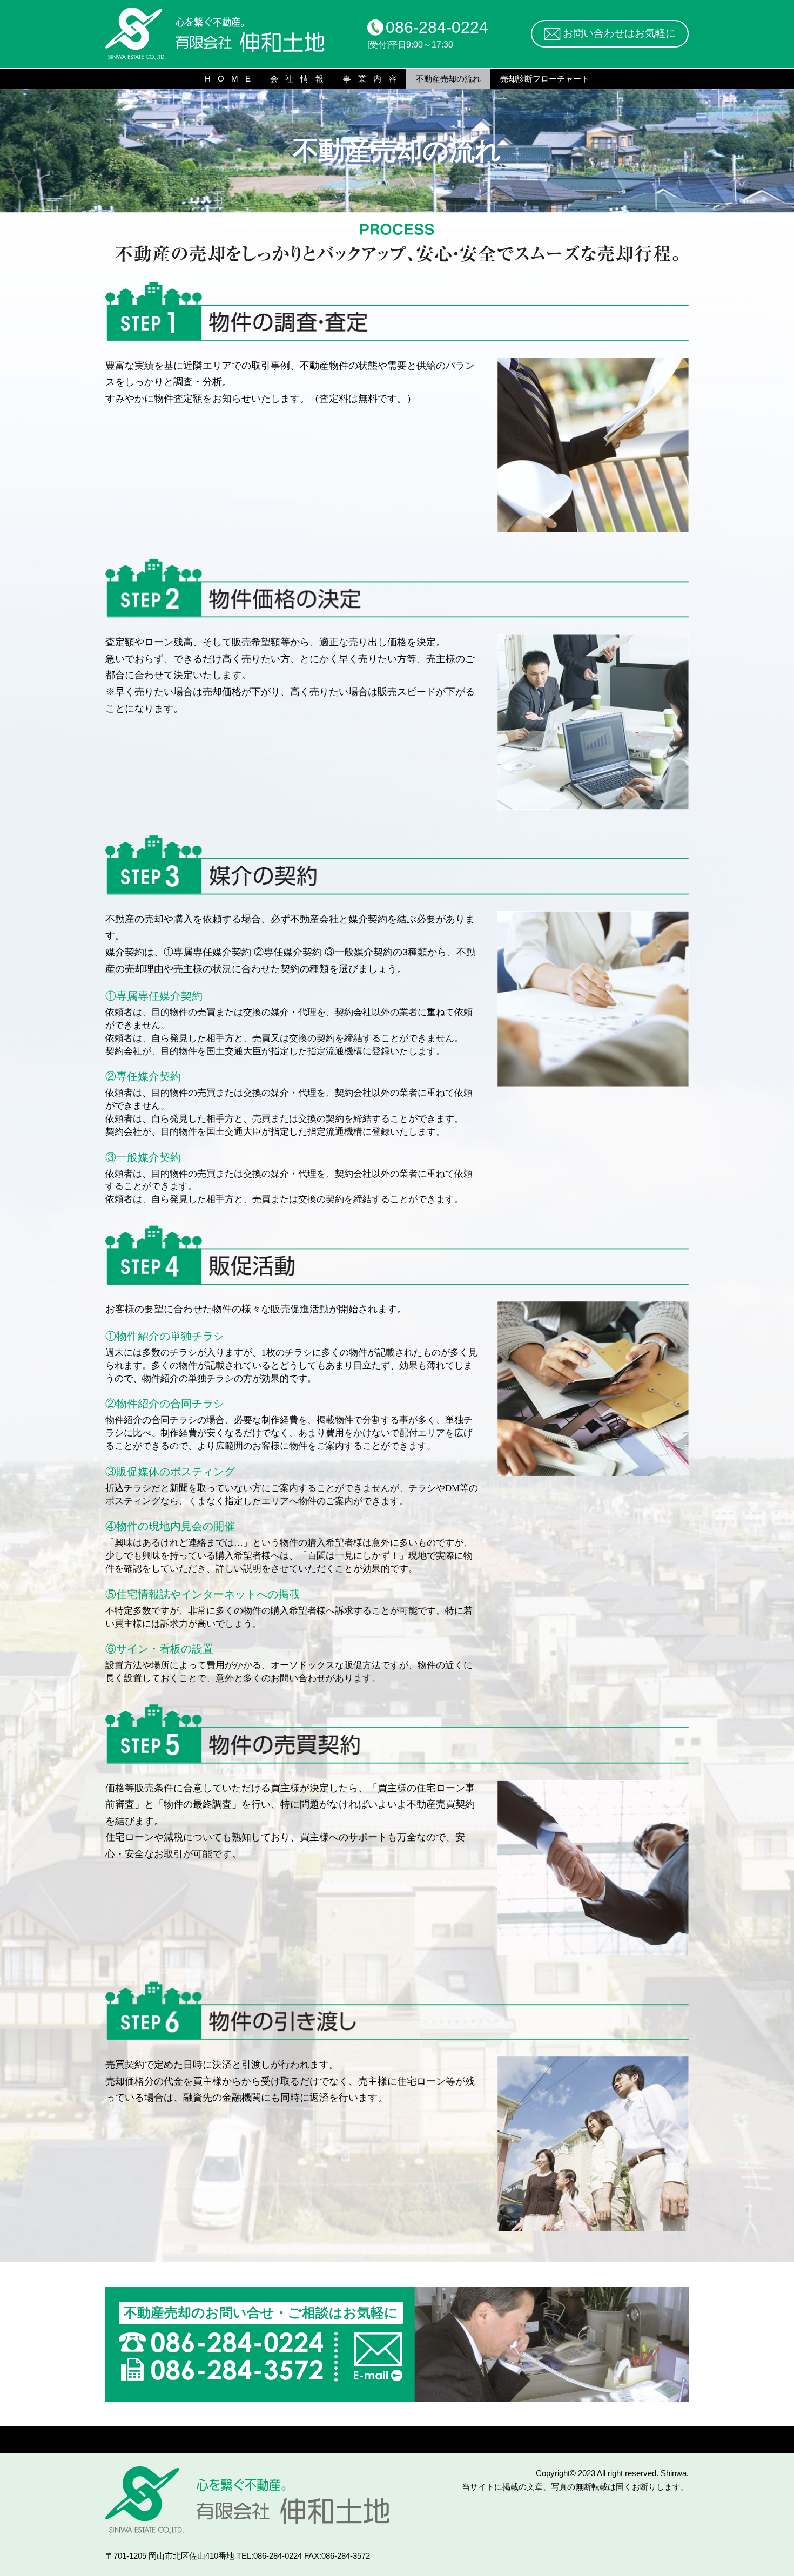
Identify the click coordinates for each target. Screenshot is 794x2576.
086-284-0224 (437, 27)
